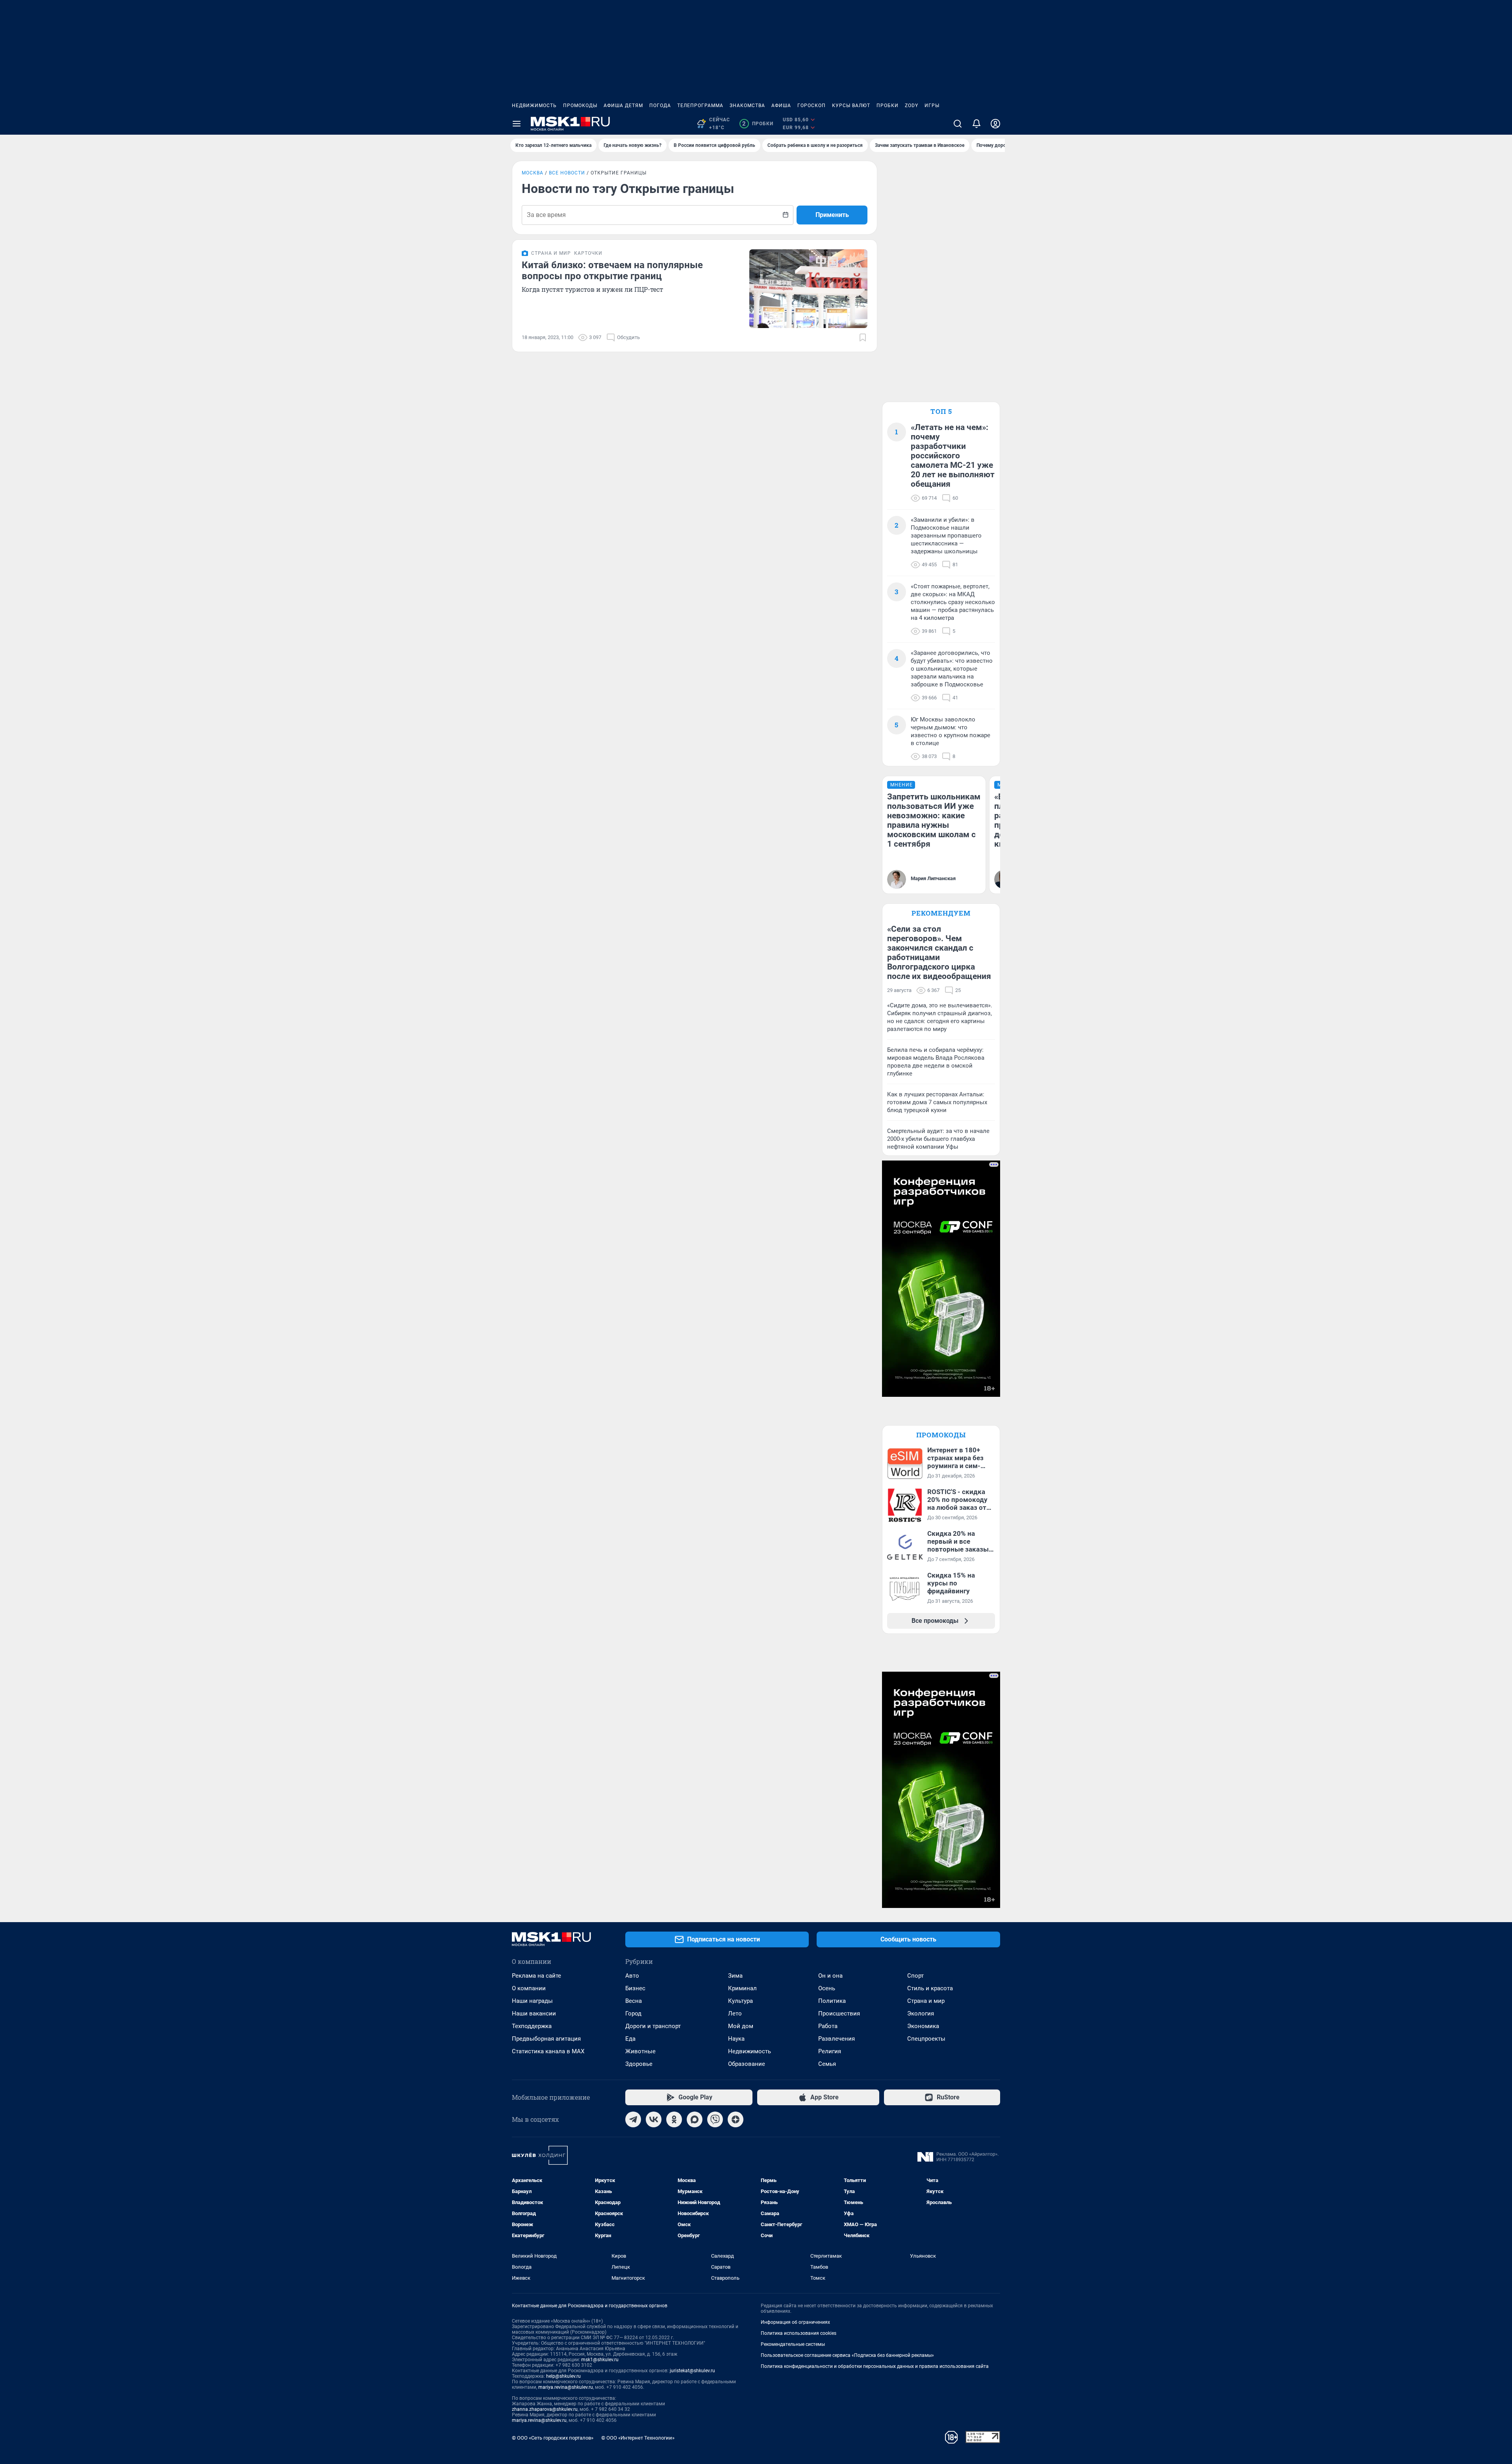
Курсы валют (851, 106)
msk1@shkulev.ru (600, 2360)
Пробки (888, 106)
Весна (634, 2001)
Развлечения (837, 2039)
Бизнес (635, 1988)
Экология (921, 2013)
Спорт (915, 1976)
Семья (827, 2064)
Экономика (923, 2026)
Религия (830, 2051)
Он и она (830, 1976)
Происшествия (839, 2013)
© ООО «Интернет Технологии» (638, 2438)
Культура (740, 2001)
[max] (695, 2119)
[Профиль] (995, 124)
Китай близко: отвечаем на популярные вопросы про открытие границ (612, 271)
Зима (735, 1976)
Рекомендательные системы (793, 2344)
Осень (827, 1988)
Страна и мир (926, 2001)
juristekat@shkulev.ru (692, 2371)
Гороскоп (812, 106)
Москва (533, 173)
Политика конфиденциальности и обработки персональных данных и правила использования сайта (875, 2366)
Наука (736, 2039)
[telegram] (633, 2119)
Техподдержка (532, 2026)
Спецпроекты (926, 2039)
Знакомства (747, 106)
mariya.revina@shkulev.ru (566, 2387)
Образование (747, 2064)
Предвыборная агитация (546, 2039)
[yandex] (736, 2119)
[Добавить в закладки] (863, 337)
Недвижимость (534, 106)
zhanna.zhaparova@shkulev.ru (545, 2409)
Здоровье (639, 2064)
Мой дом (741, 2026)
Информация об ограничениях (795, 2322)
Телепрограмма (700, 106)
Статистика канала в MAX (548, 2051)
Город (633, 2013)
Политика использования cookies (799, 2333)
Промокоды (580, 106)
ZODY (912, 106)
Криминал (742, 1988)
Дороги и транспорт (653, 2026)
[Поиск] (958, 124)
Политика (832, 2001)
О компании (529, 1988)
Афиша (781, 106)
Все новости (567, 173)
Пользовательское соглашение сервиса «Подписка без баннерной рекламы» (847, 2355)
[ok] (674, 2119)
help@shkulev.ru (563, 2376)
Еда (630, 2039)
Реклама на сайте (536, 1976)
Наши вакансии (534, 2013)
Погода (660, 106)
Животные (640, 2051)
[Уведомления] (976, 124)
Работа (828, 2026)
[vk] (654, 2119)
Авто (632, 1976)
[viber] (715, 2119)
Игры (932, 106)
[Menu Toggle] (517, 124)
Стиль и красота (930, 1988)
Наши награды (532, 2001)
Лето (735, 2013)
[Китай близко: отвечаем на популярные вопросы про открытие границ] (808, 289)
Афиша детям (623, 106)
